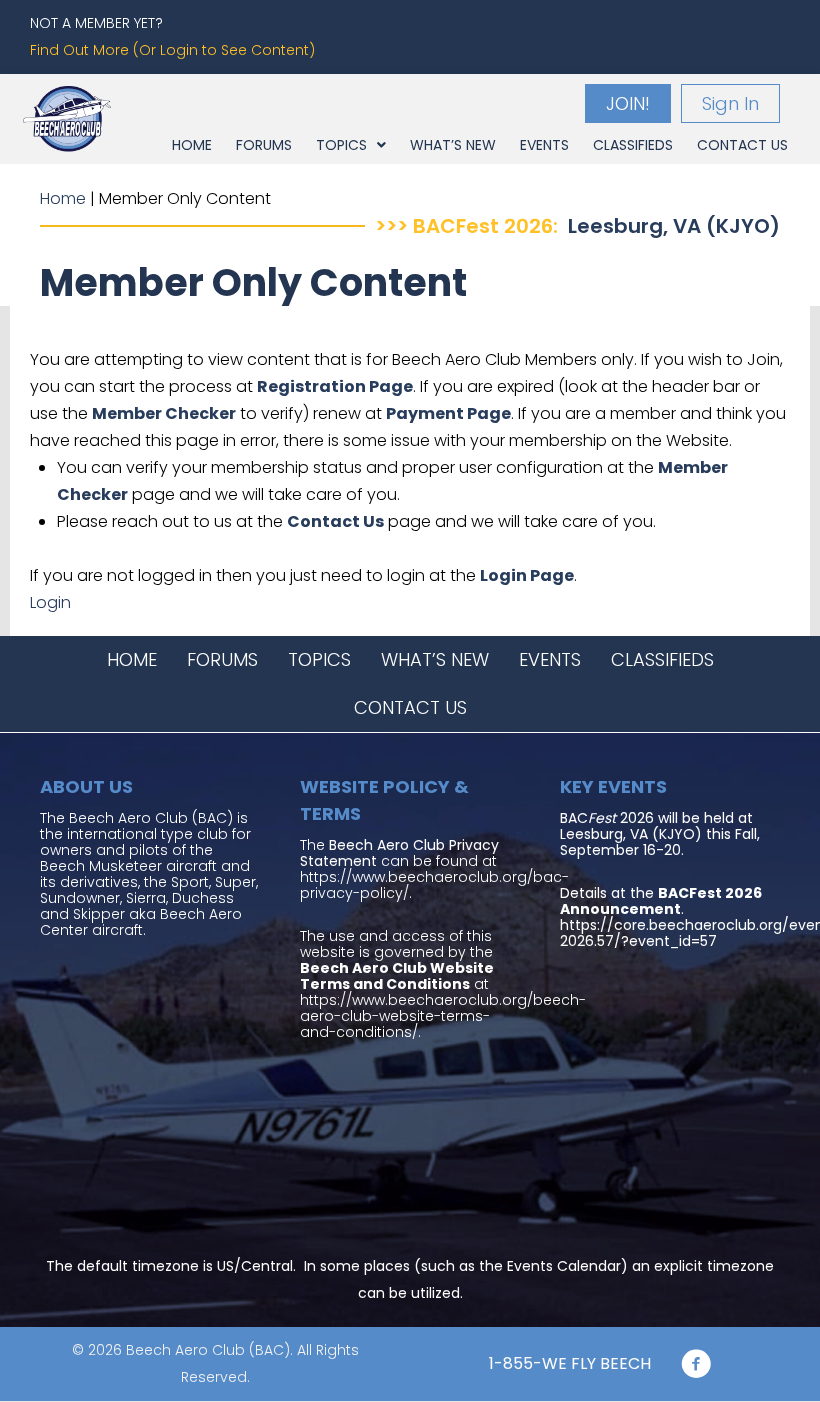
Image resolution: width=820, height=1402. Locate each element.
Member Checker (164, 413)
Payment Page (448, 413)
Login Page (527, 575)
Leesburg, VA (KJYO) (674, 226)
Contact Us (335, 521)
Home (63, 198)
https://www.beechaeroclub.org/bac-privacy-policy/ (434, 885)
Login (50, 602)
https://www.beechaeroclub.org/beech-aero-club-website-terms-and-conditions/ (443, 1016)
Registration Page (335, 386)
